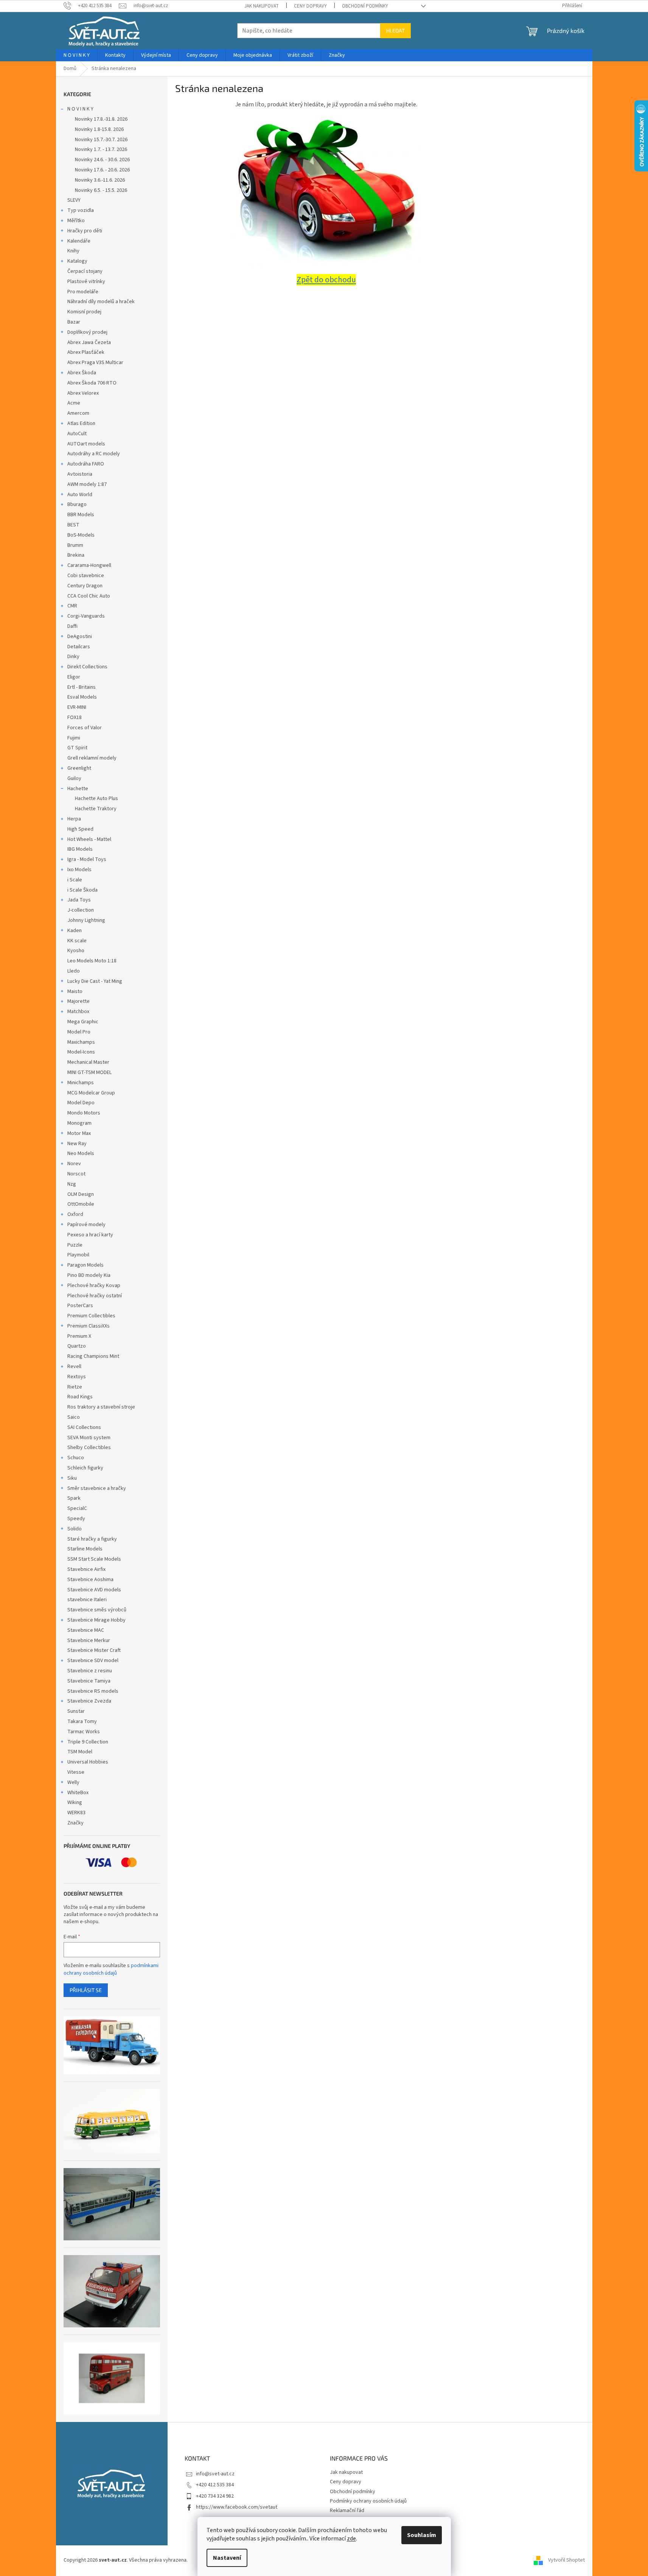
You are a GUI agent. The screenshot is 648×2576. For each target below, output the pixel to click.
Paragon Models (85, 1265)
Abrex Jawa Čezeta (89, 342)
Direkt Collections (87, 667)
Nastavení (227, 2558)
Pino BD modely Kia (89, 1275)
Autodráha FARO (86, 464)
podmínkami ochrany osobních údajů (111, 1969)
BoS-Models (81, 535)
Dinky (73, 657)
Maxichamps (81, 1042)
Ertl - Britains (82, 687)
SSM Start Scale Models (94, 1559)
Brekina (76, 555)
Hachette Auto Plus (96, 798)
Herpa (74, 819)
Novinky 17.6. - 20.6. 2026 (102, 170)
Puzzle (75, 1245)
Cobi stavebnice (86, 576)
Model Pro (79, 1032)
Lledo (74, 971)
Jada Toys (79, 900)
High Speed (80, 829)
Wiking (75, 1802)
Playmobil (78, 1255)
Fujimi (74, 738)
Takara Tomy (82, 1721)
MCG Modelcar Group (91, 1093)
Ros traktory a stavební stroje (101, 1407)
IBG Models (80, 849)
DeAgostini (80, 637)
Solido (75, 1529)
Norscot (76, 1174)
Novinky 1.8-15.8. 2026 (99, 129)
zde (351, 2539)
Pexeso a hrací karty (90, 1235)
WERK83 (76, 1813)
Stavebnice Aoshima (90, 1580)
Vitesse (76, 1772)
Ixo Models (79, 870)
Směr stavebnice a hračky (97, 1488)
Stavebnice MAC (86, 1630)
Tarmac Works (84, 1732)
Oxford (75, 1214)
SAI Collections (84, 1427)
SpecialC (77, 1508)
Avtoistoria (80, 474)
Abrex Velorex (83, 393)
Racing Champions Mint (93, 1356)
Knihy (73, 251)
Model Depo (81, 1103)
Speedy (76, 1519)
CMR (72, 606)
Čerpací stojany (85, 271)
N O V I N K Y (80, 109)
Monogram (79, 1123)
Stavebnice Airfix (86, 1569)
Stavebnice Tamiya (89, 1681)
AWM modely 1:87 (87, 484)
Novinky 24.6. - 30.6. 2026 (102, 160)
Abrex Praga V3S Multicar (95, 363)
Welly (73, 1782)
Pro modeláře (83, 292)
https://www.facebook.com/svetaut (237, 2507)
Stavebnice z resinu (90, 1671)
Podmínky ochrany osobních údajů (368, 2501)
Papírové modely (86, 1225)
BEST (73, 525)
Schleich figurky (85, 1468)
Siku (72, 1478)
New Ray (77, 1144)
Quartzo (77, 1346)
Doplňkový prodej (87, 332)
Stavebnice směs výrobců (97, 1610)
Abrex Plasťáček (86, 352)
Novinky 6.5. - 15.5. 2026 (101, 190)
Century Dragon (85, 586)
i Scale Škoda (82, 890)
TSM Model (80, 1752)
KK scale (77, 941)
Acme (74, 403)
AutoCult (77, 434)
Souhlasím (422, 2535)
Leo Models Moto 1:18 (92, 961)
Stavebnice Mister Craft (94, 1650)
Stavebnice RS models (93, 1691)
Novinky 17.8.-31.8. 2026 (101, 119)
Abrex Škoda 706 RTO (92, 383)
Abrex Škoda (82, 373)
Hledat (395, 30)
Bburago (77, 504)
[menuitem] (77, 55)
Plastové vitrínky (86, 282)
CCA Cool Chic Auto (89, 596)
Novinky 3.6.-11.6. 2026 (100, 180)
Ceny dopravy (310, 6)
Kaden (75, 931)
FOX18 (75, 718)
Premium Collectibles (91, 1316)
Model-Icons (81, 1052)
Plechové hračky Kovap (94, 1286)
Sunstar (76, 1711)
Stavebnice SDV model (93, 1661)
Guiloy (74, 778)
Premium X (79, 1336)
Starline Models (85, 1549)
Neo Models (81, 1153)
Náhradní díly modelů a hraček (101, 302)
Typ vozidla (81, 210)
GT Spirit (77, 748)
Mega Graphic (83, 1022)
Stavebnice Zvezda (89, 1701)
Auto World (80, 495)
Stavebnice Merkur (89, 1641)
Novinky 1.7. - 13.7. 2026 (101, 149)
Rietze (75, 1387)
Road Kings (80, 1397)
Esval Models (82, 697)
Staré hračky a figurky (92, 1539)
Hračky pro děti (85, 231)
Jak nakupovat (262, 6)
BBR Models (81, 515)
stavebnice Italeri (87, 1600)
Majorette (78, 1001)
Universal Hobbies (88, 1762)
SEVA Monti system (89, 1438)
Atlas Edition (81, 423)
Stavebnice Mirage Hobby (96, 1620)
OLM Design (81, 1194)
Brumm (75, 545)
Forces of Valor (85, 728)
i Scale (75, 880)
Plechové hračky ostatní (95, 1296)
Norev (74, 1164)
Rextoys (77, 1377)
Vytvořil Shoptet (566, 2560)
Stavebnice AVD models (94, 1590)
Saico (74, 1417)
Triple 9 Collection (88, 1742)
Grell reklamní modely (92, 758)
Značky (75, 1823)
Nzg (72, 1184)
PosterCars (80, 1306)
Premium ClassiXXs (89, 1326)
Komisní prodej (84, 312)
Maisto (75, 991)
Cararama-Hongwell (89, 565)
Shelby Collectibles (89, 1448)
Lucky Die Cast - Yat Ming (95, 981)
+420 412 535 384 (215, 2485)
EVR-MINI (77, 707)
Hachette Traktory (96, 809)
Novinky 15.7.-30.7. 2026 (101, 140)
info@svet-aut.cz (215, 2474)
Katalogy (77, 261)
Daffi (72, 626)
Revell (74, 1367)
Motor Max (79, 1133)
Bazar (74, 322)
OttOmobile (81, 1204)
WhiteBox (78, 1793)
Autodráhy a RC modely (94, 454)
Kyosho (76, 951)
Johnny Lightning (86, 920)
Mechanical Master (88, 1062)
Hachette (78, 789)
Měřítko (76, 221)
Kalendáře (79, 241)
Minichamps (81, 1083)
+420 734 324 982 (215, 2496)
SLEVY (74, 200)
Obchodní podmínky (365, 6)
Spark (74, 1498)
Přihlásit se (86, 1990)
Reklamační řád (347, 2511)
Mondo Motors (84, 1113)
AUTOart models (86, 444)
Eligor (74, 677)
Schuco (76, 1458)
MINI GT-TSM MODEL (89, 1072)
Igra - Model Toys (87, 859)
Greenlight (79, 768)
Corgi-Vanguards (86, 616)
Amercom (78, 413)
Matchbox (78, 1012)
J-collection (81, 910)
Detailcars (79, 647)
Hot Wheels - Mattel (89, 839)
